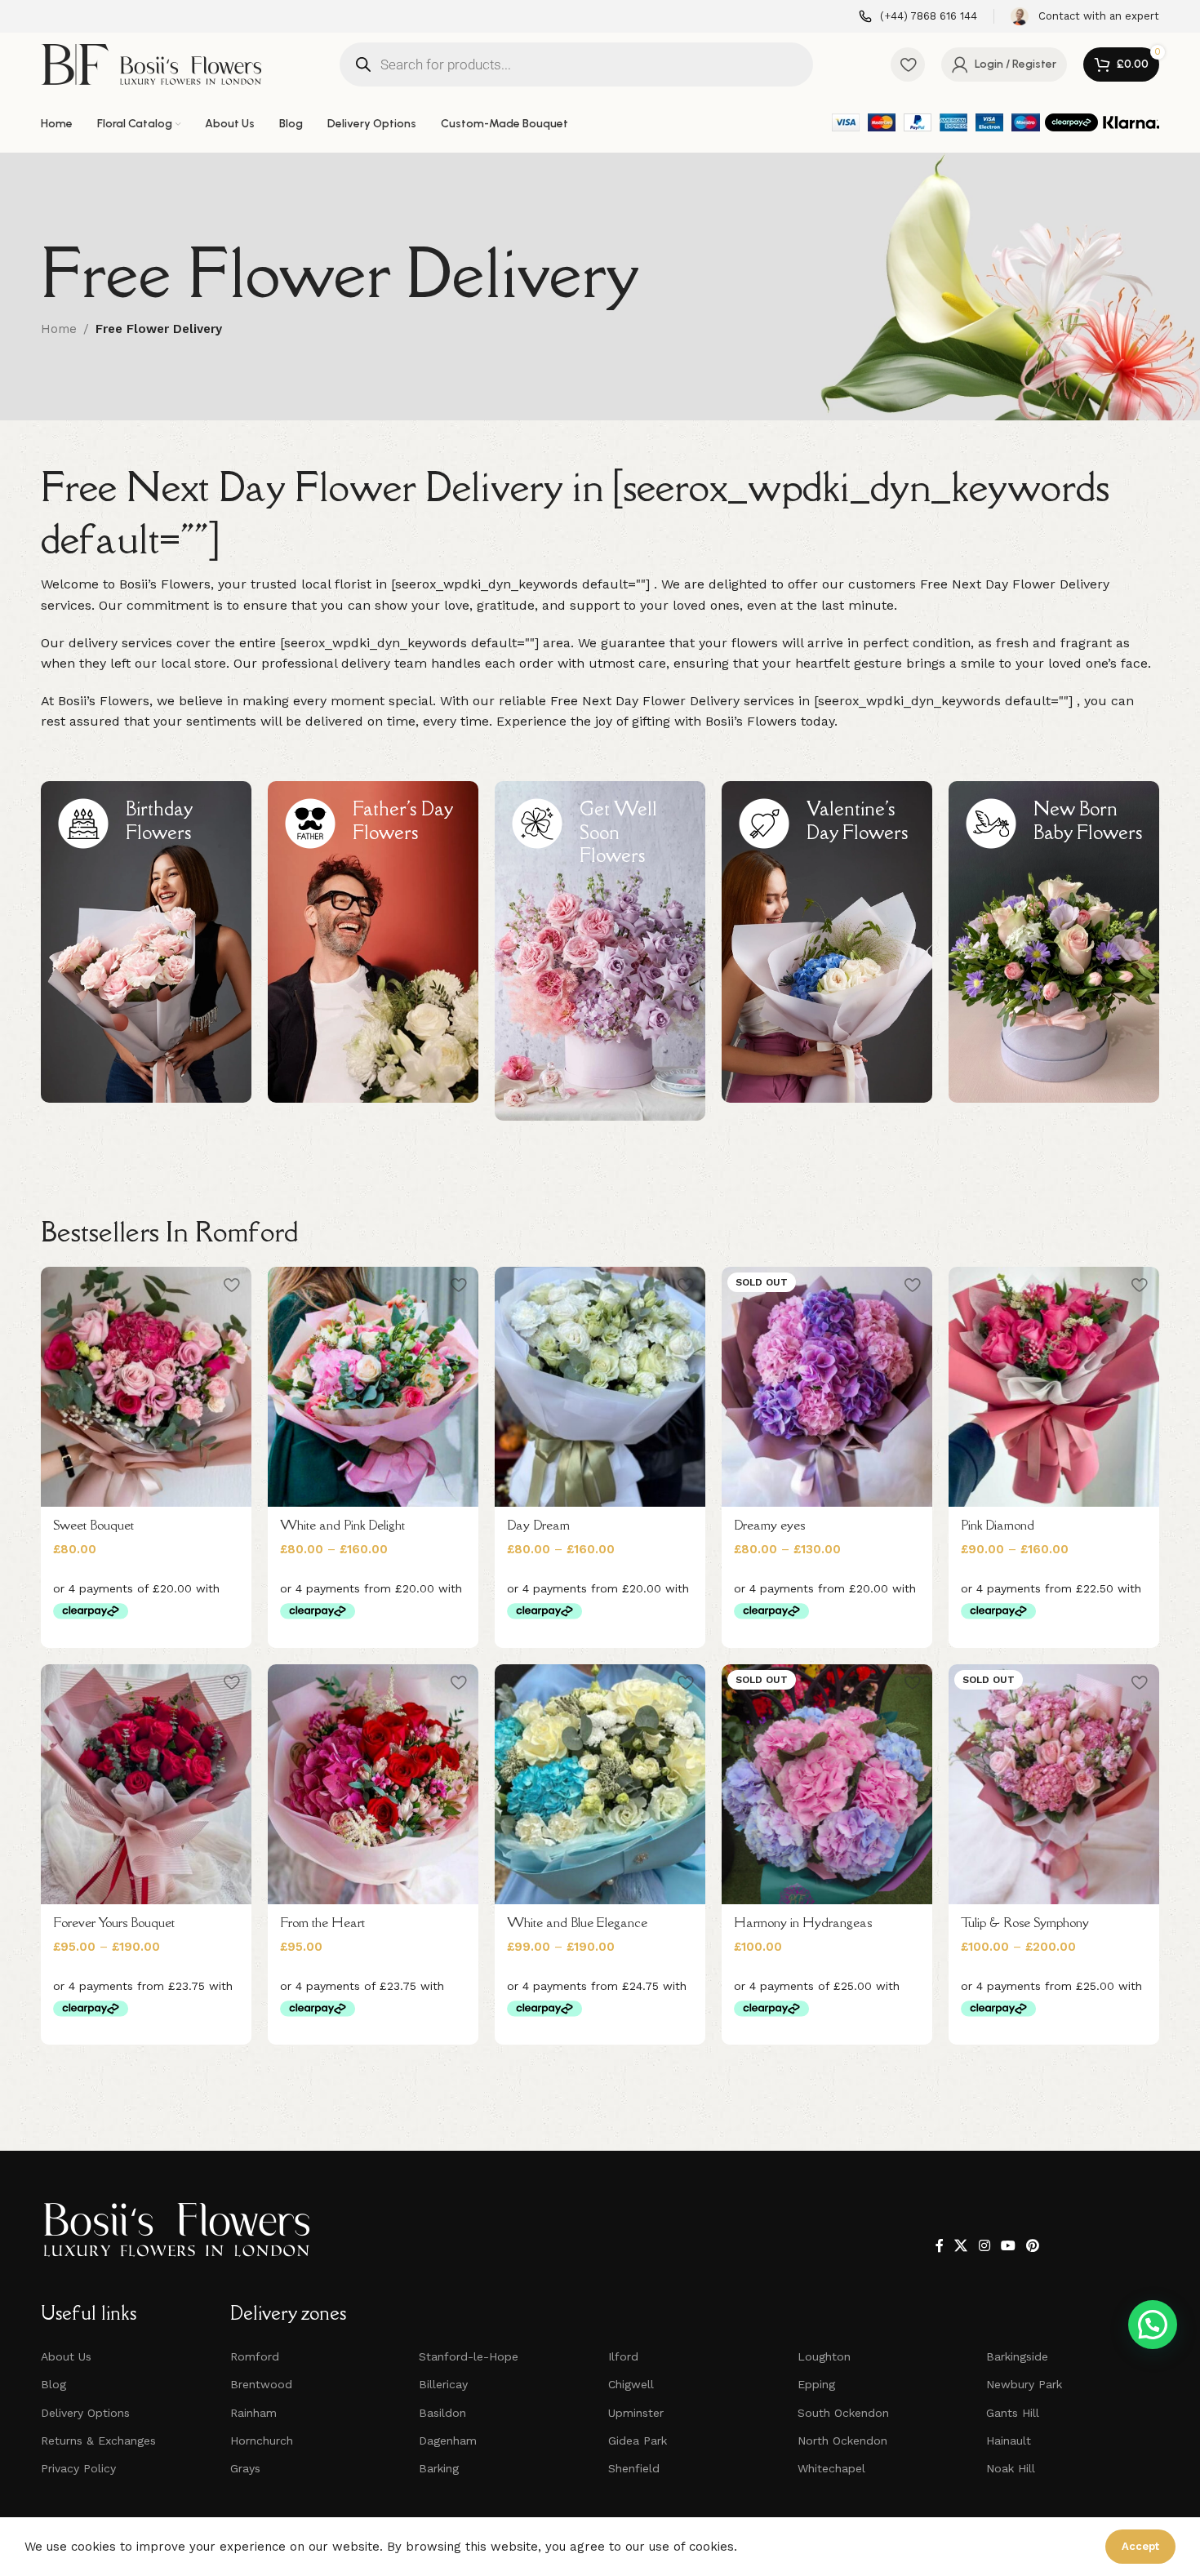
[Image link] (177, 2229)
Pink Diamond (998, 1525)
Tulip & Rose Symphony (1025, 1922)
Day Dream (538, 1525)
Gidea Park (638, 2441)
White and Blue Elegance (577, 1922)
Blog (53, 2384)
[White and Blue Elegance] (600, 1785)
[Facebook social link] (940, 2247)
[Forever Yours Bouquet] (146, 1785)
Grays (245, 2468)
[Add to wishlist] (231, 1285)
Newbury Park (1024, 2384)
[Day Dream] (600, 1387)
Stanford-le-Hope (469, 2356)
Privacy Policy (78, 2468)
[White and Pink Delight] (373, 1387)
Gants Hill (1013, 2413)
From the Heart (322, 1922)
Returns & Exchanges (98, 2441)
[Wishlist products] (908, 64)
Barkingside (1017, 2356)
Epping (816, 2384)
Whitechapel (831, 2468)
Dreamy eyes (769, 1525)
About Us (66, 2356)
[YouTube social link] (1008, 2247)
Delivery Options (85, 2413)
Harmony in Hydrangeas (803, 1922)
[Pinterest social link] (1033, 2247)
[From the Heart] (373, 1785)
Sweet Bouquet (93, 1525)
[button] (1153, 2325)
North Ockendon (842, 2441)
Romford (255, 2356)
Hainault (1009, 2441)
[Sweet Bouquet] (146, 1387)
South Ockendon (843, 2413)
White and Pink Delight (342, 1525)
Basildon (442, 2413)
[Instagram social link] (984, 2247)
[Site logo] (151, 63)
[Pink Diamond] (1054, 1387)
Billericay (443, 2384)
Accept (1140, 2546)
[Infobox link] (918, 17)
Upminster (636, 2413)
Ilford (623, 2356)
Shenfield (634, 2468)
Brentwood (261, 2384)
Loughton (824, 2356)
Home (59, 329)
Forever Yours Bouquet (114, 1922)
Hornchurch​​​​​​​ (262, 2441)
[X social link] (961, 2247)
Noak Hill (1011, 2468)
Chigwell (631, 2384)
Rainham (253, 2413)
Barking (439, 2468)
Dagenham (448, 2441)
